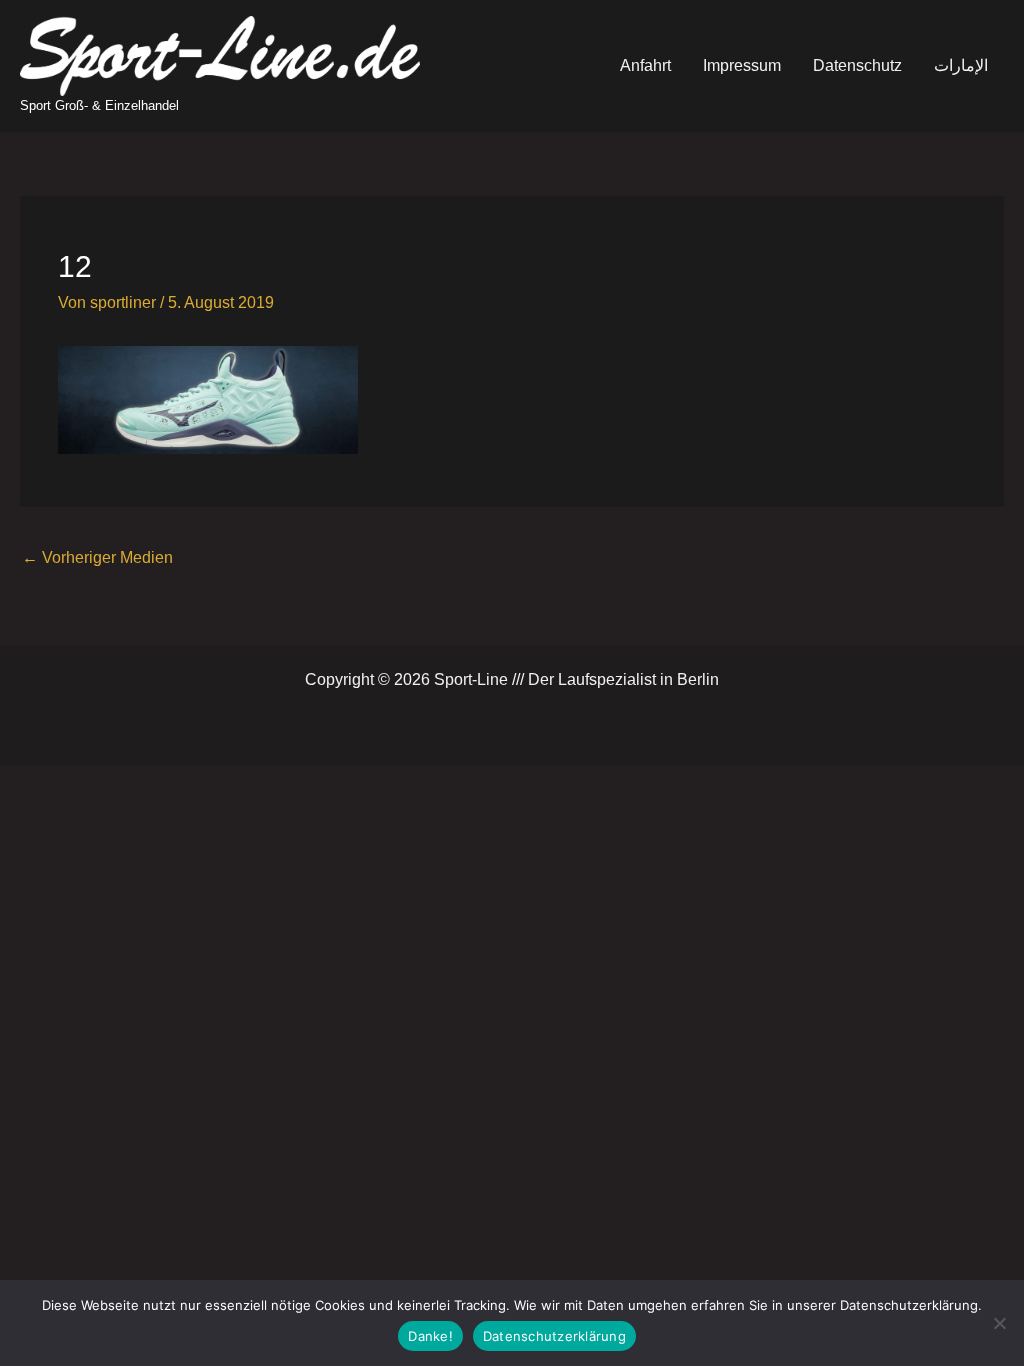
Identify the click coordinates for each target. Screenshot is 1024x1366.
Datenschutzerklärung (554, 1336)
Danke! (430, 1336)
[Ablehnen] (999, 1323)
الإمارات (961, 65)
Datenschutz (857, 65)
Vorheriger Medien (97, 557)
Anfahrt (645, 65)
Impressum (742, 65)
